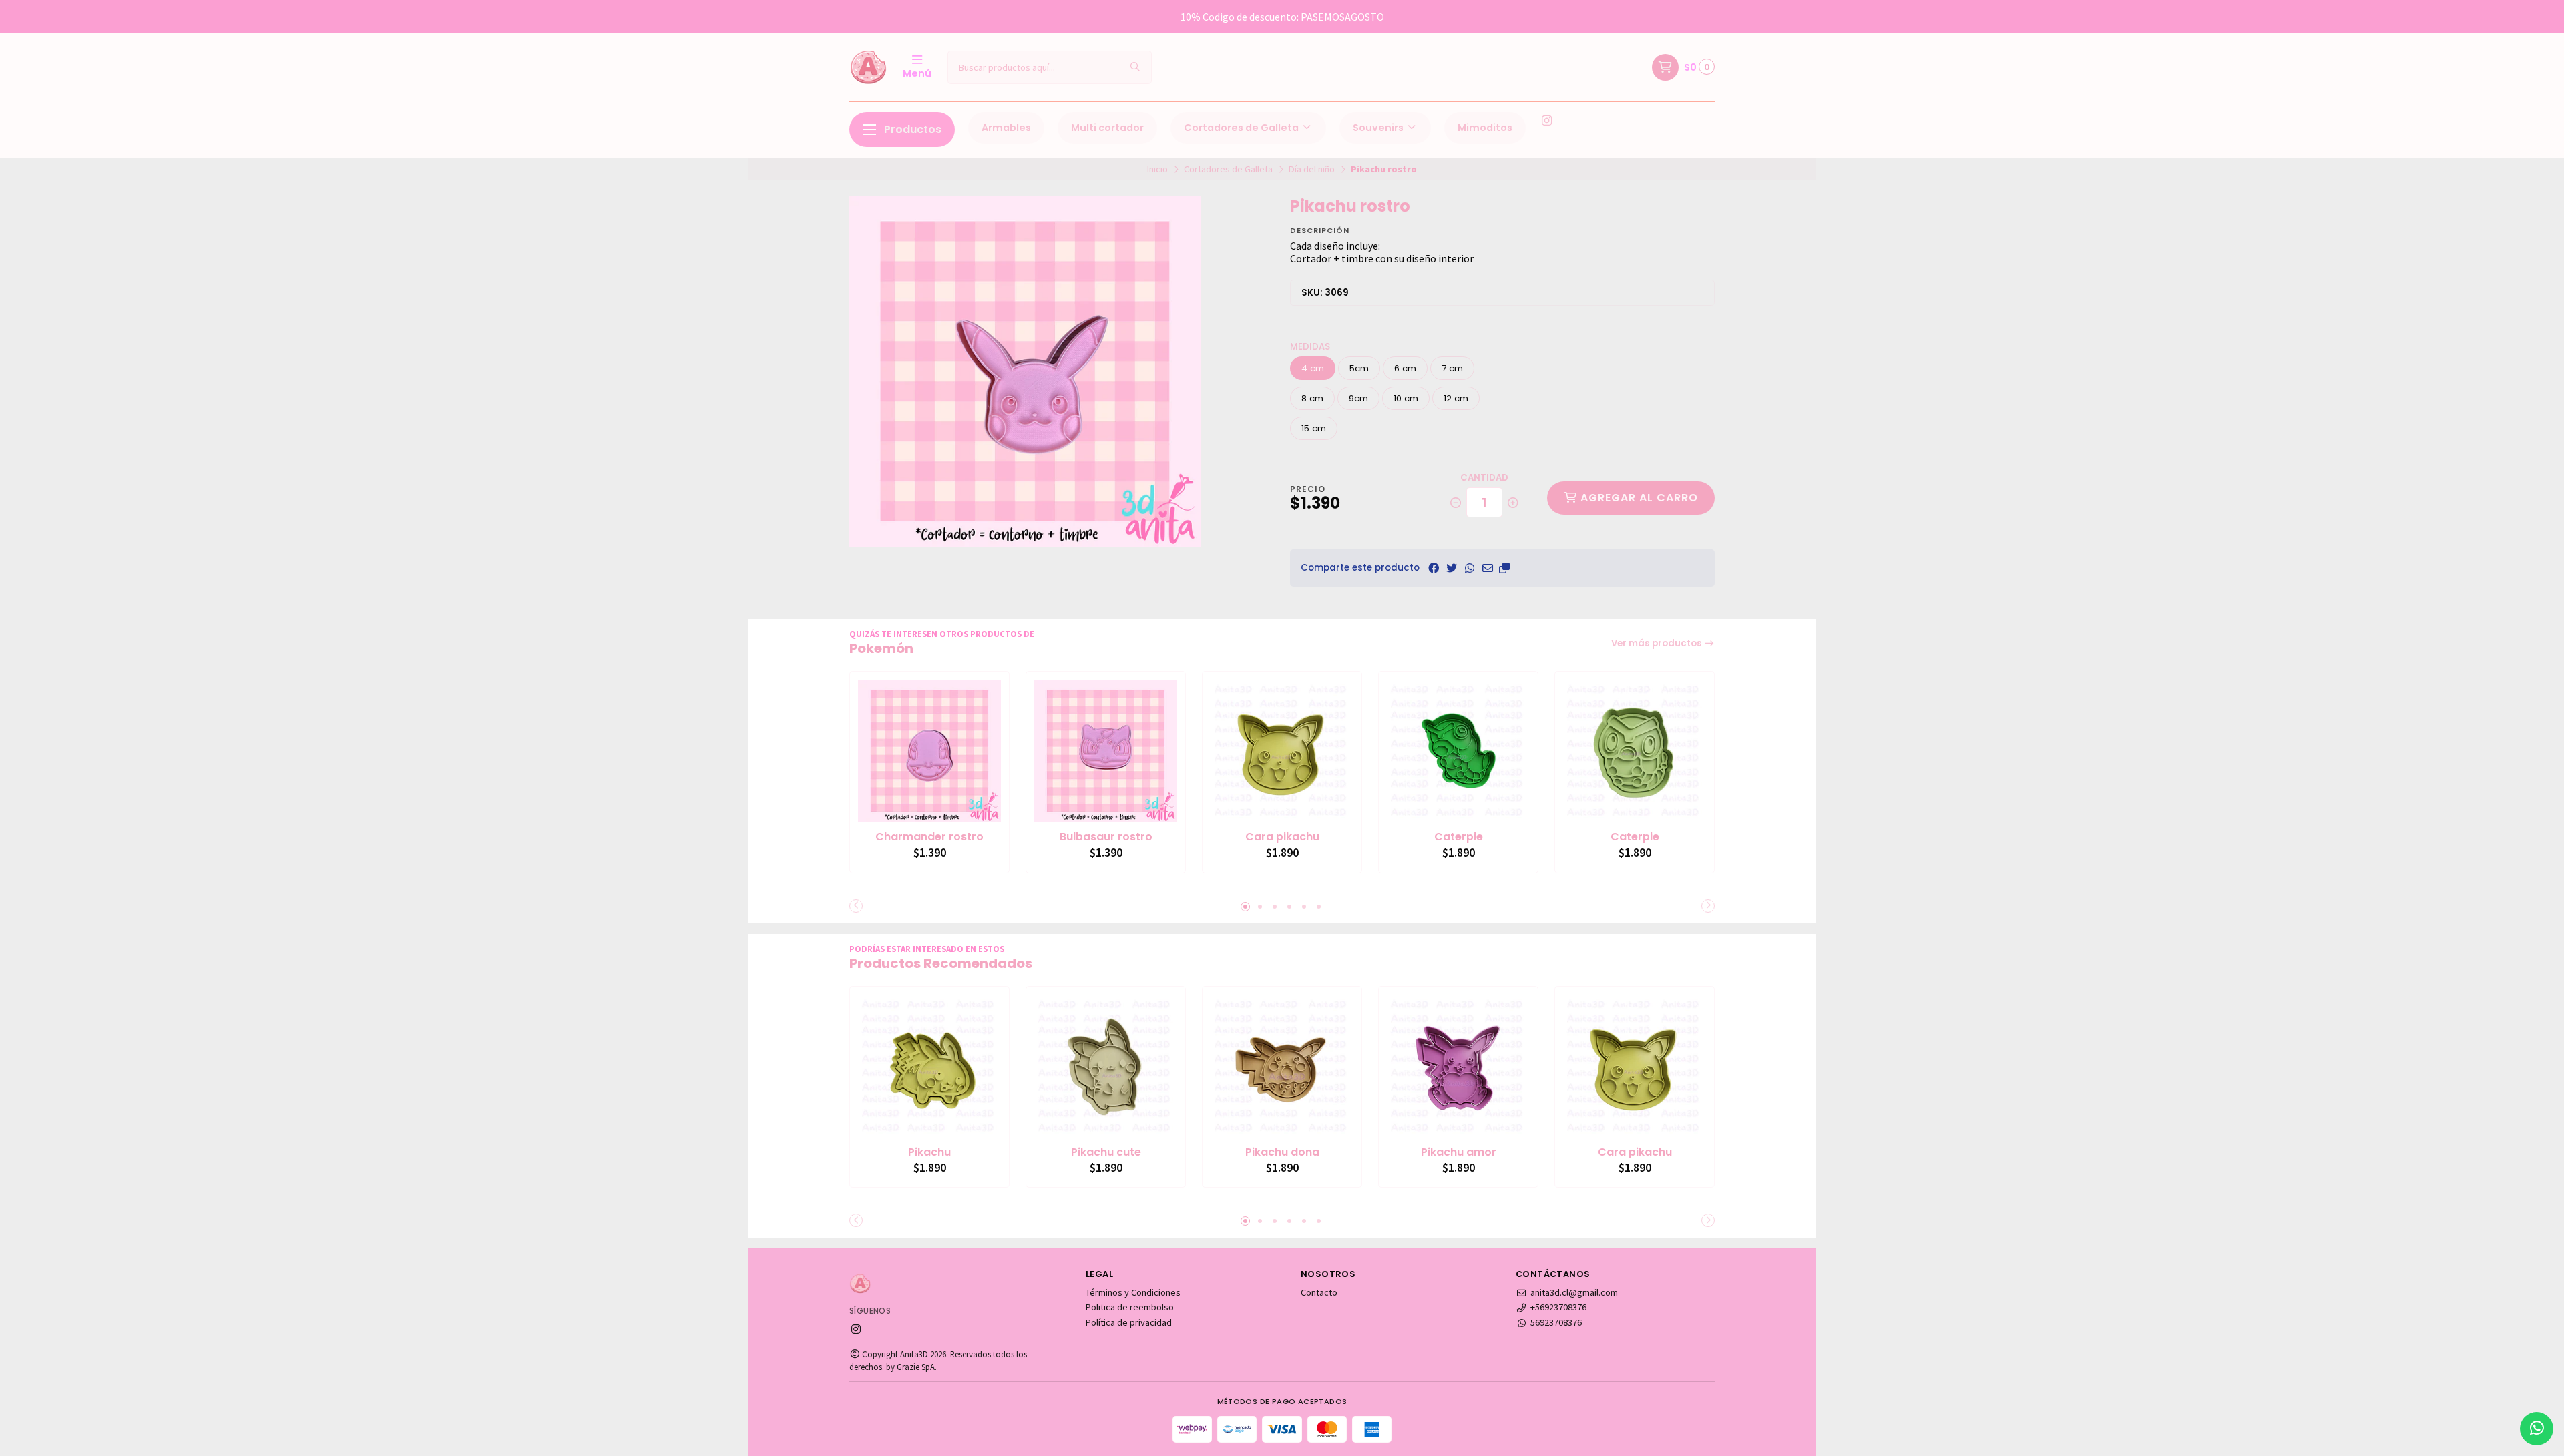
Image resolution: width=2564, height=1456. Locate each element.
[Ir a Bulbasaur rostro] (1106, 751)
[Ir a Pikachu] (929, 1066)
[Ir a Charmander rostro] (929, 751)
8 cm (1312, 398)
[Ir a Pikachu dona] (1282, 1066)
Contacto (1319, 1292)
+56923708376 (1558, 1307)
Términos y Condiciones (1133, 1292)
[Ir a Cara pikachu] (1282, 751)
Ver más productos (1658, 643)
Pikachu (929, 1152)
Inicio (1157, 169)
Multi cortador (1107, 128)
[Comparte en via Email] (1488, 568)
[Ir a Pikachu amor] (1458, 1066)
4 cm (1313, 368)
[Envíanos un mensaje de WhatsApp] (2537, 1429)
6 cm (1405, 368)
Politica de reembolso (1130, 1307)
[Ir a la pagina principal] (868, 67)
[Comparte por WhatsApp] (1470, 568)
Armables (1006, 128)
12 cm (1456, 398)
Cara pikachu (1282, 837)
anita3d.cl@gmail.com (1574, 1292)
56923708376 (1556, 1322)
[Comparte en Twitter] (1452, 568)
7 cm (1452, 368)
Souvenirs (1379, 128)
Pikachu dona (1282, 1152)
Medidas (1310, 347)
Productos (913, 129)
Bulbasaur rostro (1106, 837)
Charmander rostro (929, 837)
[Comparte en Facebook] (1434, 568)
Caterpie (1459, 837)
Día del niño (1312, 169)
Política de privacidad (1129, 1322)
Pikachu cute (1106, 1152)
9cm (1358, 398)
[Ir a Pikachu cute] (1106, 1066)
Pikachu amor (1459, 1152)
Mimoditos (1485, 128)
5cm (1359, 368)
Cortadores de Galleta (1242, 128)
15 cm (1314, 428)
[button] (1504, 568)
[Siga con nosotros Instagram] (1546, 121)
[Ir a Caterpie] (1458, 751)
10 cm (1406, 398)
